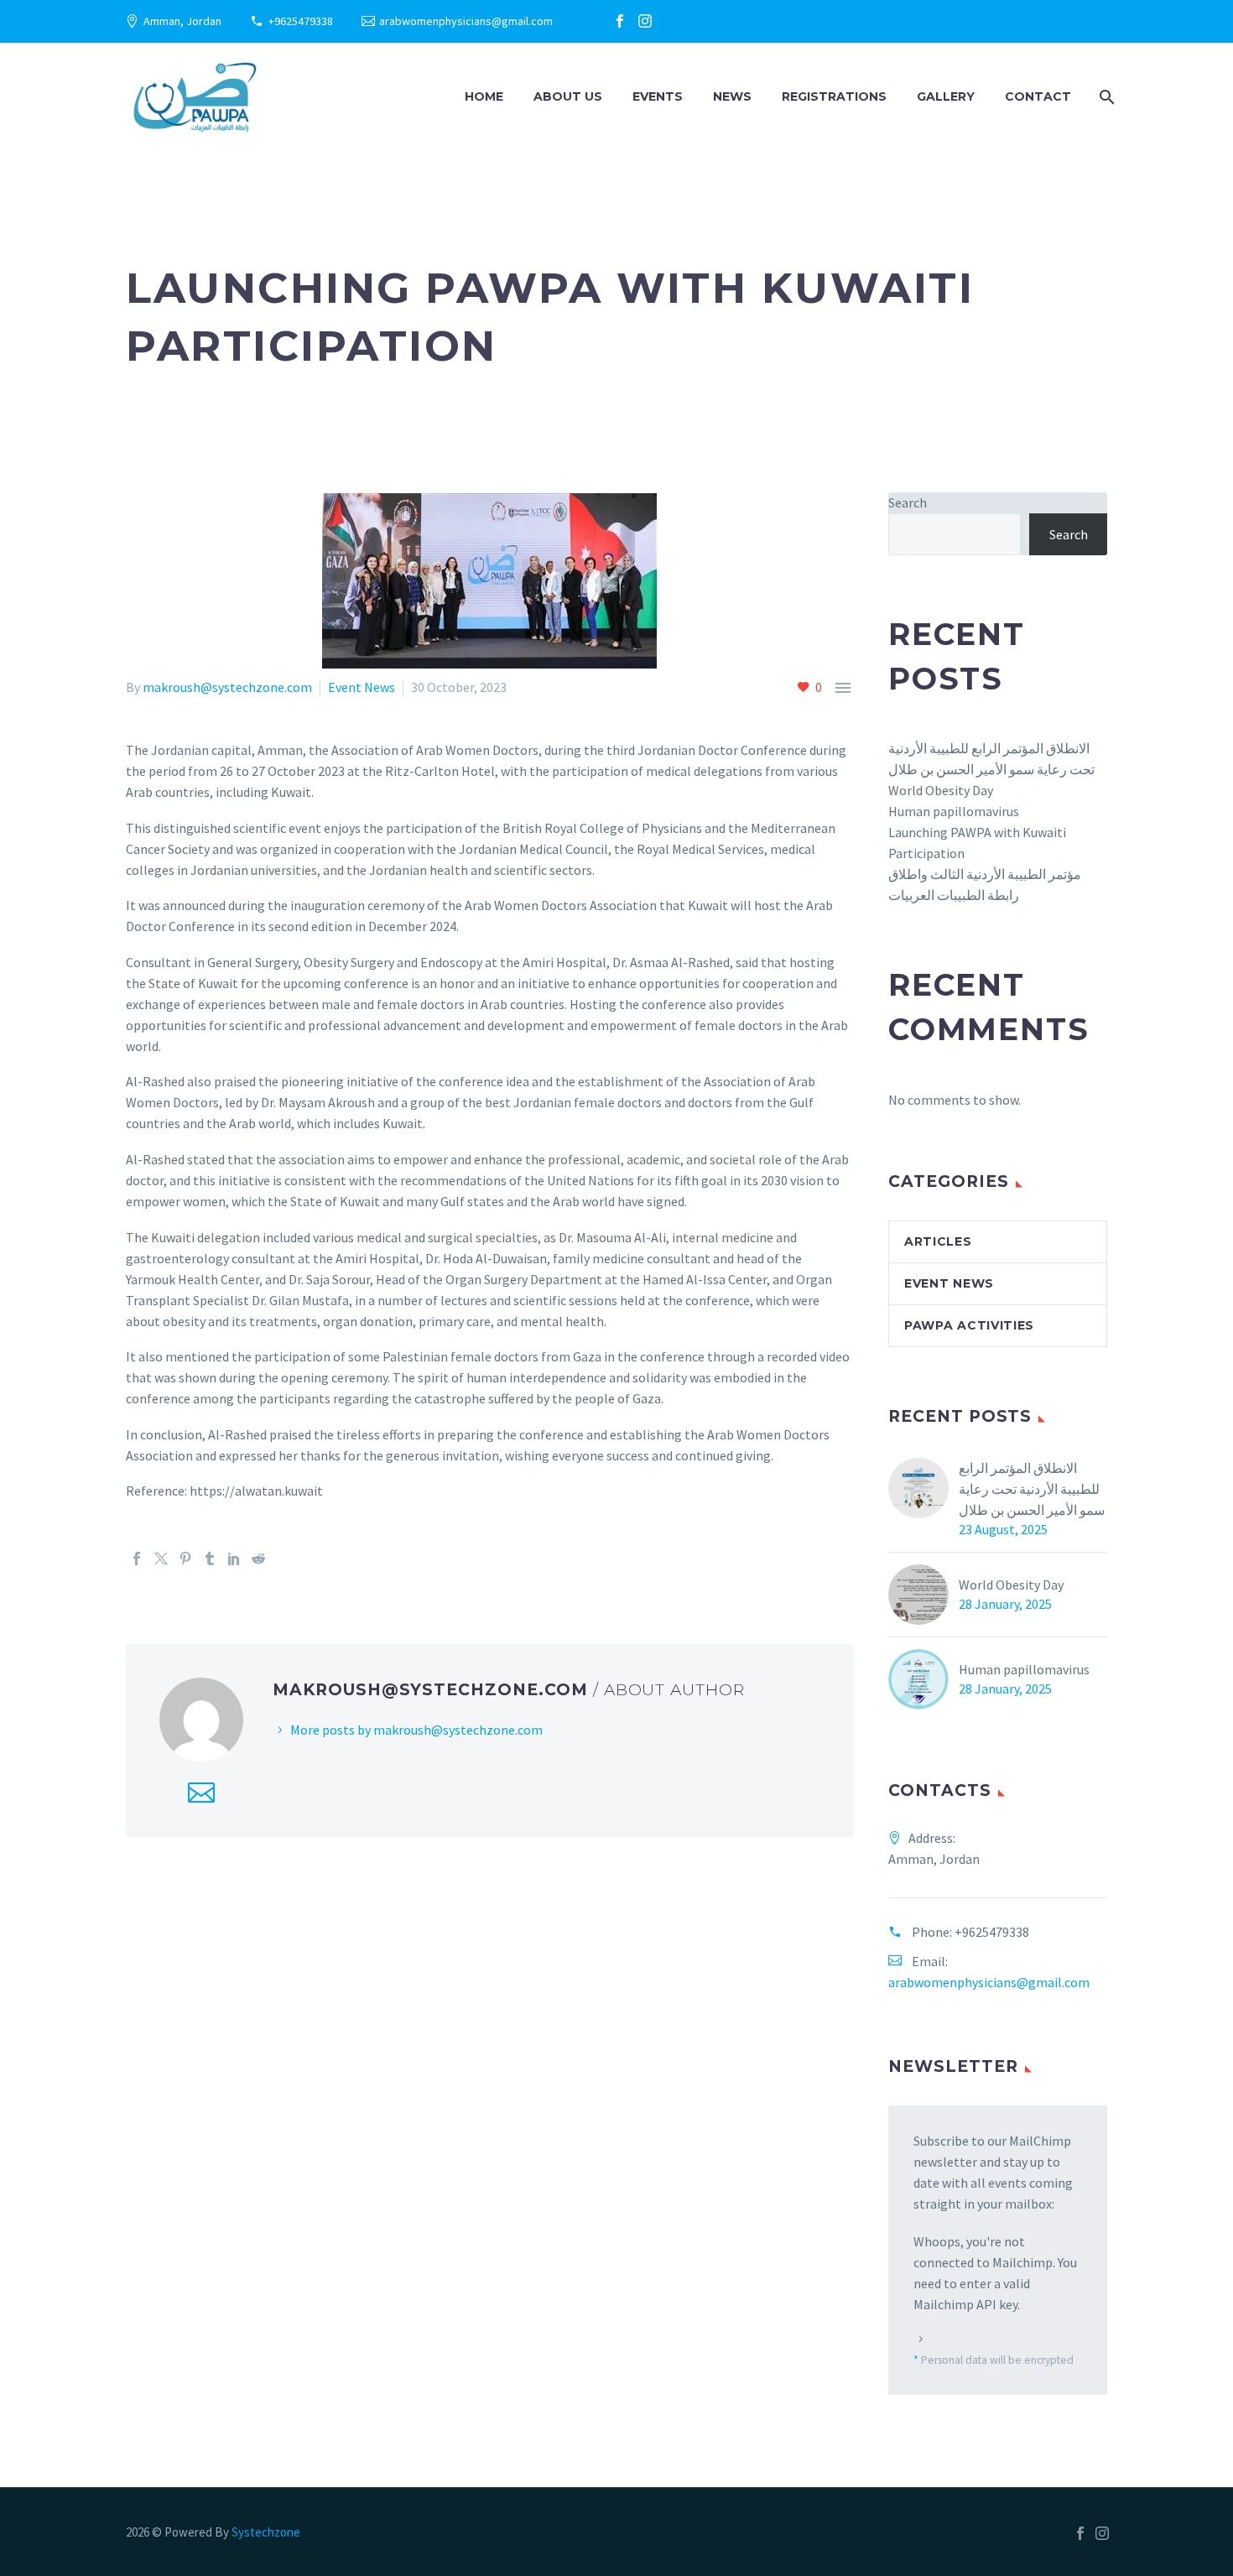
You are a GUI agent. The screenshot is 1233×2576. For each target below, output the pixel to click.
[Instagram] (645, 21)
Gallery (946, 96)
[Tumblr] (210, 1559)
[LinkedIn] (234, 1559)
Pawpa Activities (969, 1325)
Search (908, 502)
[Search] (1105, 97)
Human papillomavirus (954, 811)
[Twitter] (161, 1559)
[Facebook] (620, 21)
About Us (568, 96)
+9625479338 (301, 21)
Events (658, 96)
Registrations (834, 96)
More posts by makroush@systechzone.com (416, 1730)
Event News (362, 687)
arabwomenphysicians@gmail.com (466, 21)
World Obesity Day (941, 790)
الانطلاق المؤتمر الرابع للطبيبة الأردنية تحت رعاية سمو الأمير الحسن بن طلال (1032, 1489)
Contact (1038, 96)
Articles (938, 1241)
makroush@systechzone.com (227, 687)
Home (484, 96)
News (732, 96)
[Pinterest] (185, 1559)
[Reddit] (258, 1559)
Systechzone (266, 2532)
